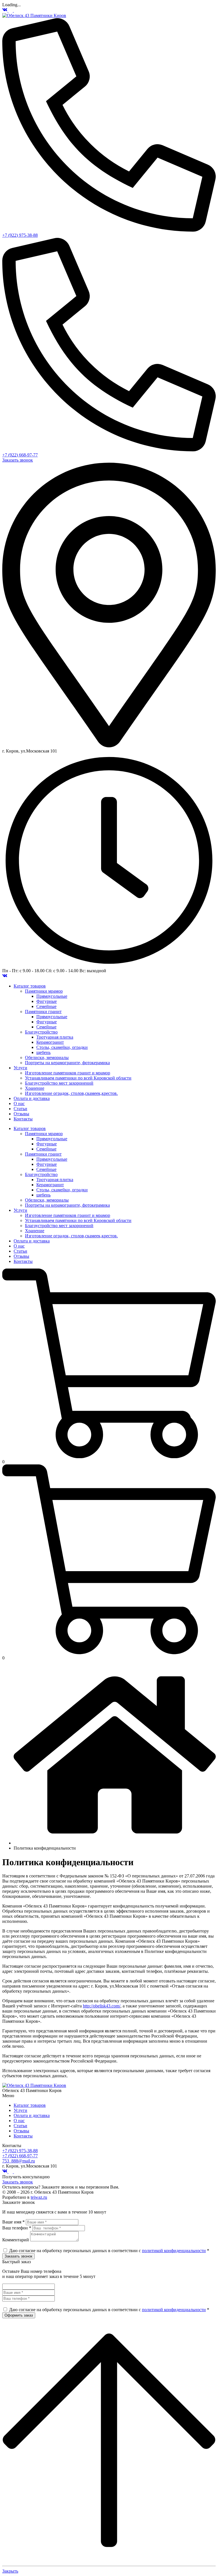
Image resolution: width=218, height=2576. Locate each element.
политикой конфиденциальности (174, 2251)
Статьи (20, 2126)
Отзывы (21, 2131)
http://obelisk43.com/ (102, 2006)
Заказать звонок (18, 460)
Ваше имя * (13, 2222)
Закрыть (10, 2571)
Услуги (20, 2110)
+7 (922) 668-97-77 (20, 455)
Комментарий (16, 2240)
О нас (19, 2121)
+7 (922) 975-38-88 (20, 235)
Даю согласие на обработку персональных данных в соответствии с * (109, 2251)
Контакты (23, 2136)
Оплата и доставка (32, 2115)
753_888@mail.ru (19, 2161)
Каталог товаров (30, 2105)
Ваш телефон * (17, 2228)
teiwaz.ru (39, 2197)
